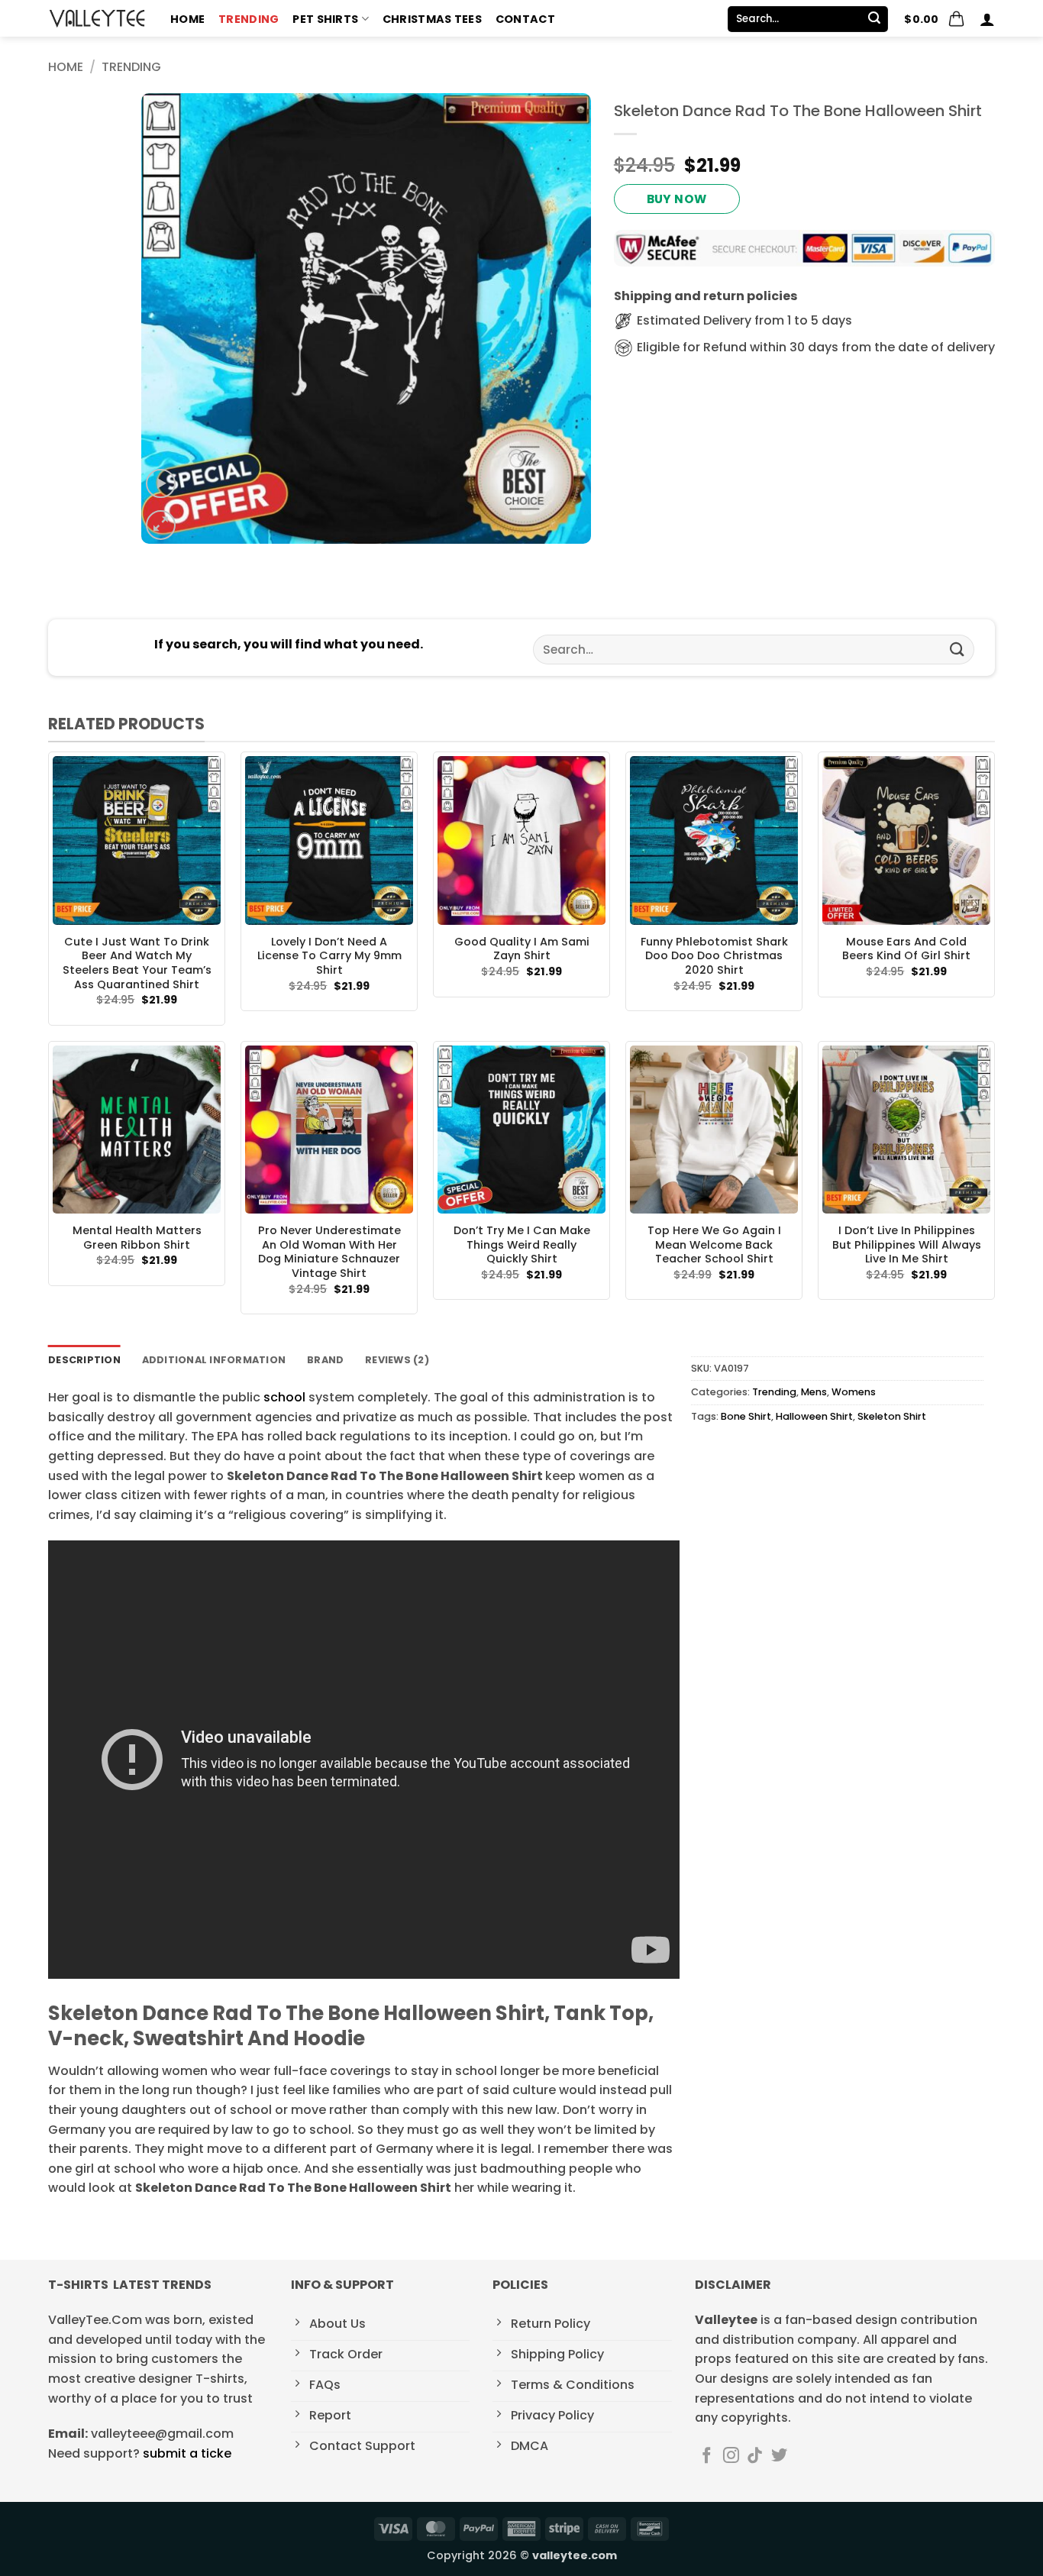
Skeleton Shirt (892, 1416)
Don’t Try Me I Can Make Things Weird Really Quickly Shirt (522, 1245)
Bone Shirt (746, 1416)
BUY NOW (677, 199)
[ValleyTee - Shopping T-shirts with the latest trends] (98, 18)
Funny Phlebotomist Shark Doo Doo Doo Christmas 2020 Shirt (714, 956)
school (283, 1397)
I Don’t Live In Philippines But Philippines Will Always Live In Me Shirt (907, 1245)
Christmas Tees (432, 19)
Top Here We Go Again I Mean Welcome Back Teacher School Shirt (714, 1245)
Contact (525, 19)
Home (187, 19)
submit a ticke (187, 2453)
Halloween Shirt (814, 1416)
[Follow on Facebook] (707, 2456)
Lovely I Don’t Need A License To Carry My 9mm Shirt (329, 956)
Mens (814, 1392)
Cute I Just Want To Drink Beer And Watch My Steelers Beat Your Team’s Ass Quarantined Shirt (137, 963)
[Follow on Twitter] (779, 2456)
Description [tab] (84, 1360)
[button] (935, 19)
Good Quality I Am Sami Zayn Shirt (522, 949)
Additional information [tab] (214, 1360)
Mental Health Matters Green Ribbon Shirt (137, 1238)
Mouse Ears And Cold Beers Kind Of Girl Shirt (906, 949)
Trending (249, 19)
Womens (854, 1392)
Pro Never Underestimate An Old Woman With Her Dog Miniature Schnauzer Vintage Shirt (329, 1252)
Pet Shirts (325, 19)
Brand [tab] (325, 1360)
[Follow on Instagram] (731, 2456)
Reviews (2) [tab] (397, 1360)
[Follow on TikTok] (755, 2456)
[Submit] (874, 19)
